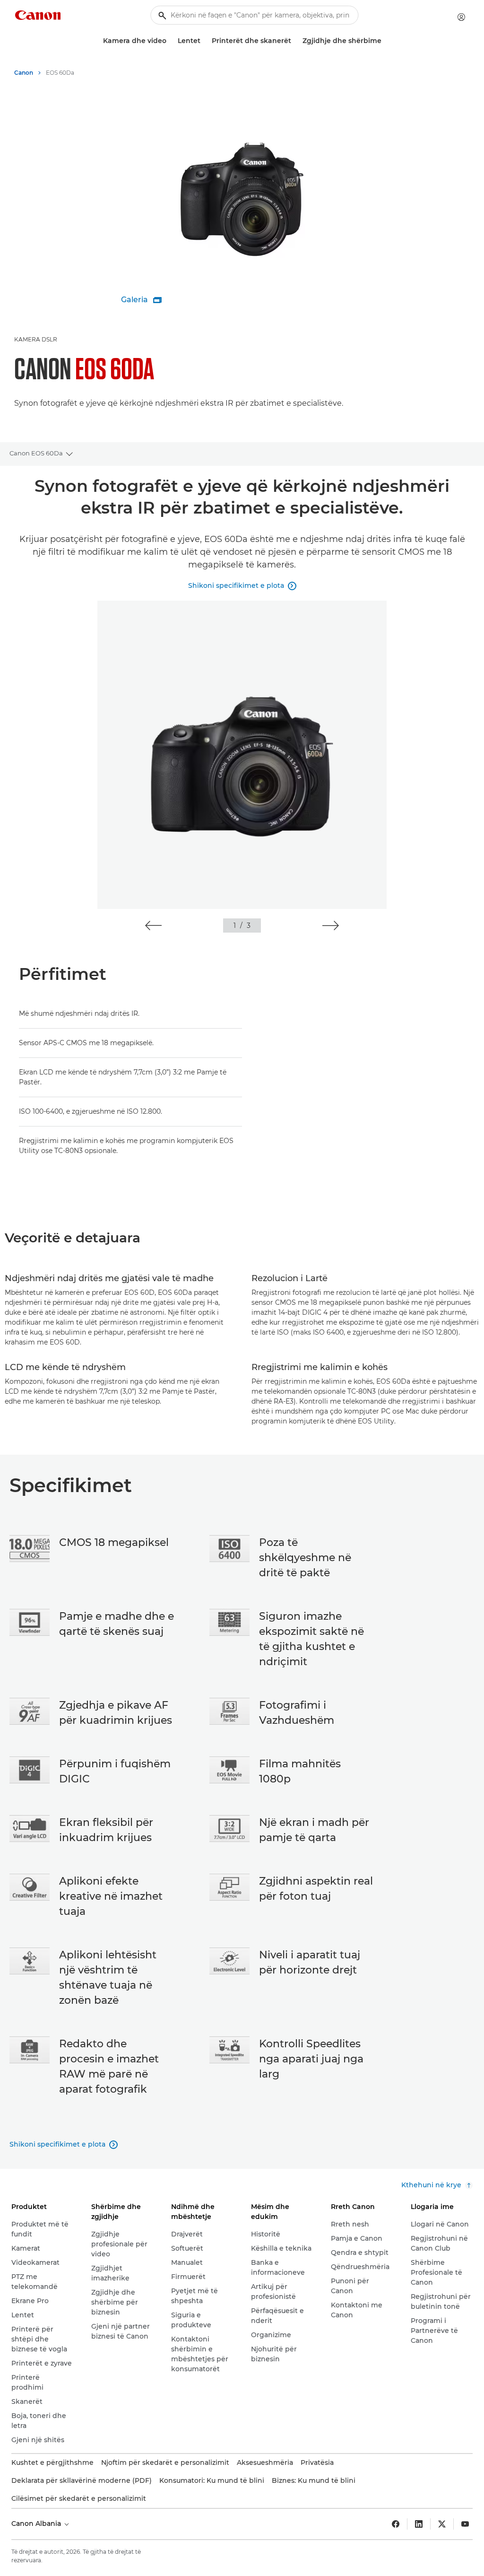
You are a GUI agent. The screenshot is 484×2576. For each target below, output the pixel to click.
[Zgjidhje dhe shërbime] (385, 41)
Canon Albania (37, 2524)
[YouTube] (465, 2524)
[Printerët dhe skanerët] (295, 41)
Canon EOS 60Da (36, 453)
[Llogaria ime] (461, 17)
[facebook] (396, 2524)
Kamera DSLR (36, 339)
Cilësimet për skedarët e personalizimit (79, 2498)
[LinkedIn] (419, 2524)
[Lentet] (204, 41)
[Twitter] (442, 2524)
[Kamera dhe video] (170, 41)
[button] (153, 926)
